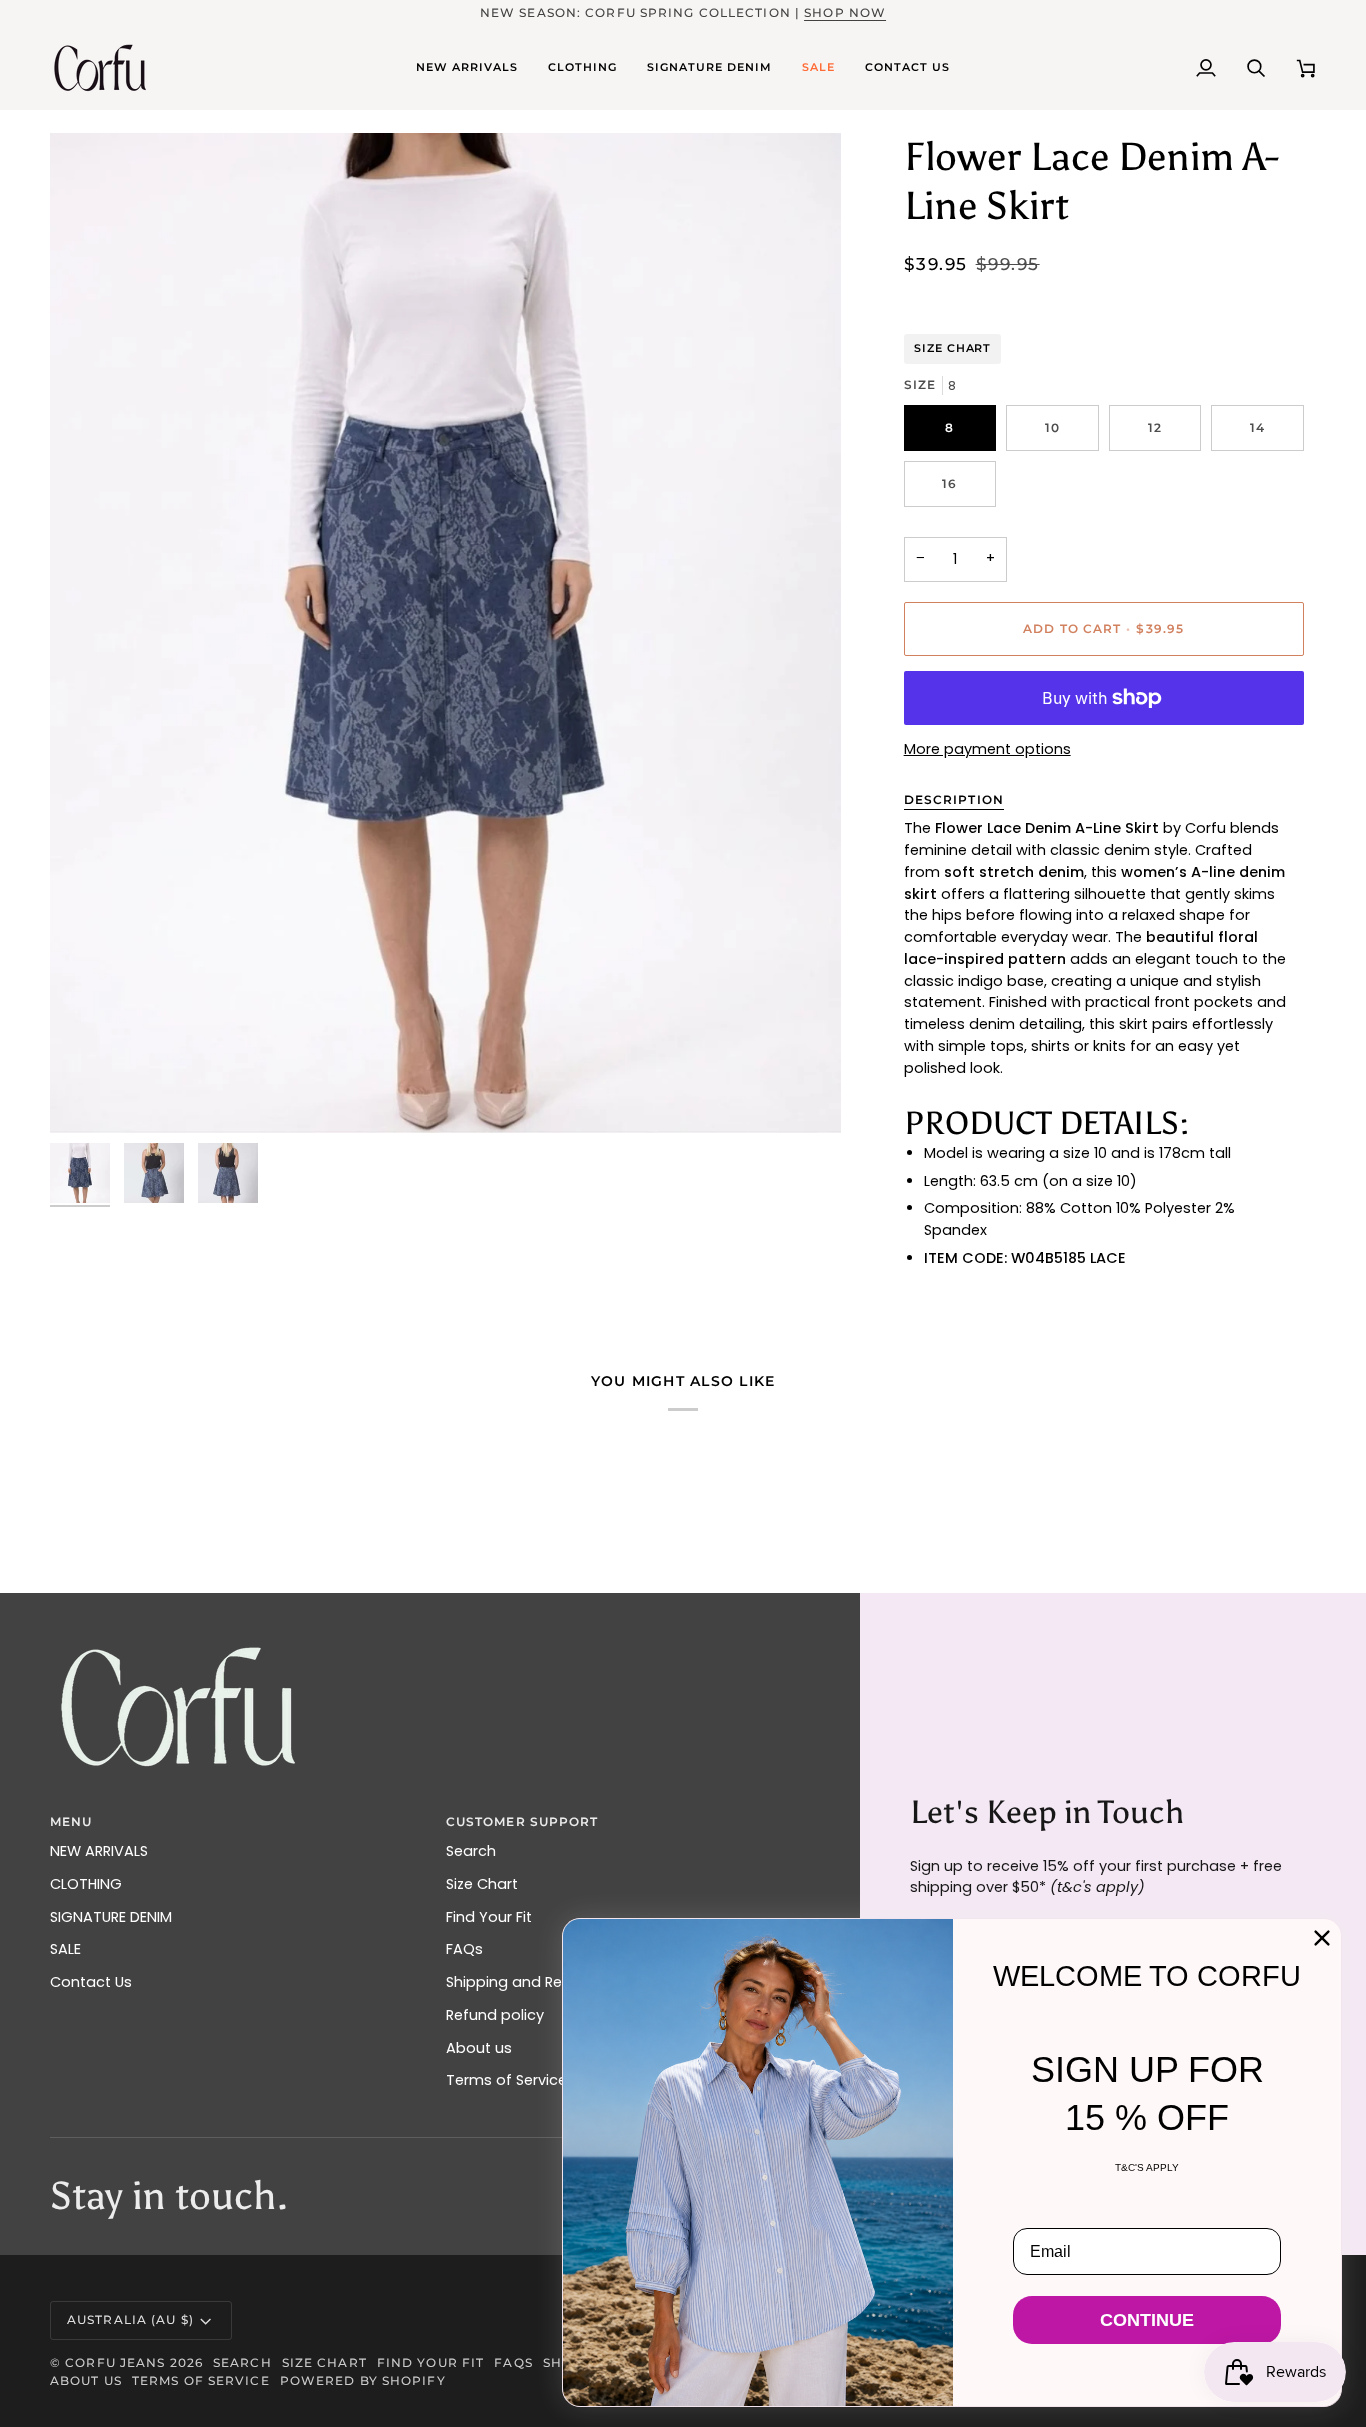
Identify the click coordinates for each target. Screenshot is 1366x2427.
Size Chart (482, 1884)
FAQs (464, 1949)
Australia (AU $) (130, 2319)
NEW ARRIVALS (99, 1851)
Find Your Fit (489, 1917)
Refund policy (495, 2015)
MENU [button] (71, 1821)
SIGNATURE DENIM (111, 1917)
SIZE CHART (953, 348)
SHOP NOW (845, 12)
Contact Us (91, 1982)
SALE (65, 1949)
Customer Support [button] (522, 1821)
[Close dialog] (1322, 1938)
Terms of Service (506, 2080)
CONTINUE (1147, 2320)
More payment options (987, 749)
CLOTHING (86, 1884)
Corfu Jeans (115, 2362)
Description (954, 799)
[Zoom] (87, 1095)
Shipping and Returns (522, 1982)
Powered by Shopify (363, 2380)
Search (471, 1851)
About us (479, 2048)
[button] (467, 68)
